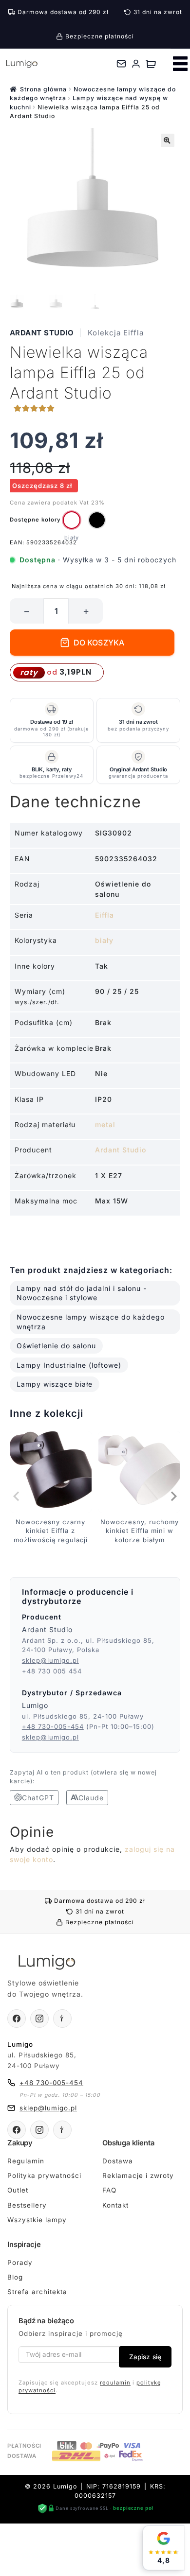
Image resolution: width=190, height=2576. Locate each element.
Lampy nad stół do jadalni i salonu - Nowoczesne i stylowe (82, 1293)
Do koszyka (99, 643)
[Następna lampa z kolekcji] (173, 1497)
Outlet (18, 2190)
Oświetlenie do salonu (56, 1346)
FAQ (109, 2190)
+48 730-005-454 (53, 1726)
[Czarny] (97, 520)
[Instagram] (39, 2019)
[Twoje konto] (136, 64)
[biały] (72, 520)
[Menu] (180, 64)
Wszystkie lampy (37, 2220)
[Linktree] (62, 2019)
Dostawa (118, 2161)
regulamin (115, 2383)
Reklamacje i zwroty (138, 2176)
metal (105, 1124)
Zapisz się (145, 2357)
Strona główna (43, 89)
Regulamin (26, 2161)
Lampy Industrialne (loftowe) (69, 1365)
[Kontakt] (121, 64)
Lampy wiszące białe (55, 1384)
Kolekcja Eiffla (116, 333)
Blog (15, 2277)
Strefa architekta (37, 2292)
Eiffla (104, 915)
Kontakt (115, 2205)
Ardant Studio (42, 333)
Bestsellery (27, 2205)
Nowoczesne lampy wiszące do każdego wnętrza (91, 1322)
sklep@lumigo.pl (50, 1660)
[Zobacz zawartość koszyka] (151, 64)
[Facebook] (17, 2019)
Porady (20, 2263)
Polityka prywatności (44, 2176)
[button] (168, 140)
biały (104, 940)
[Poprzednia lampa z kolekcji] (17, 1497)
